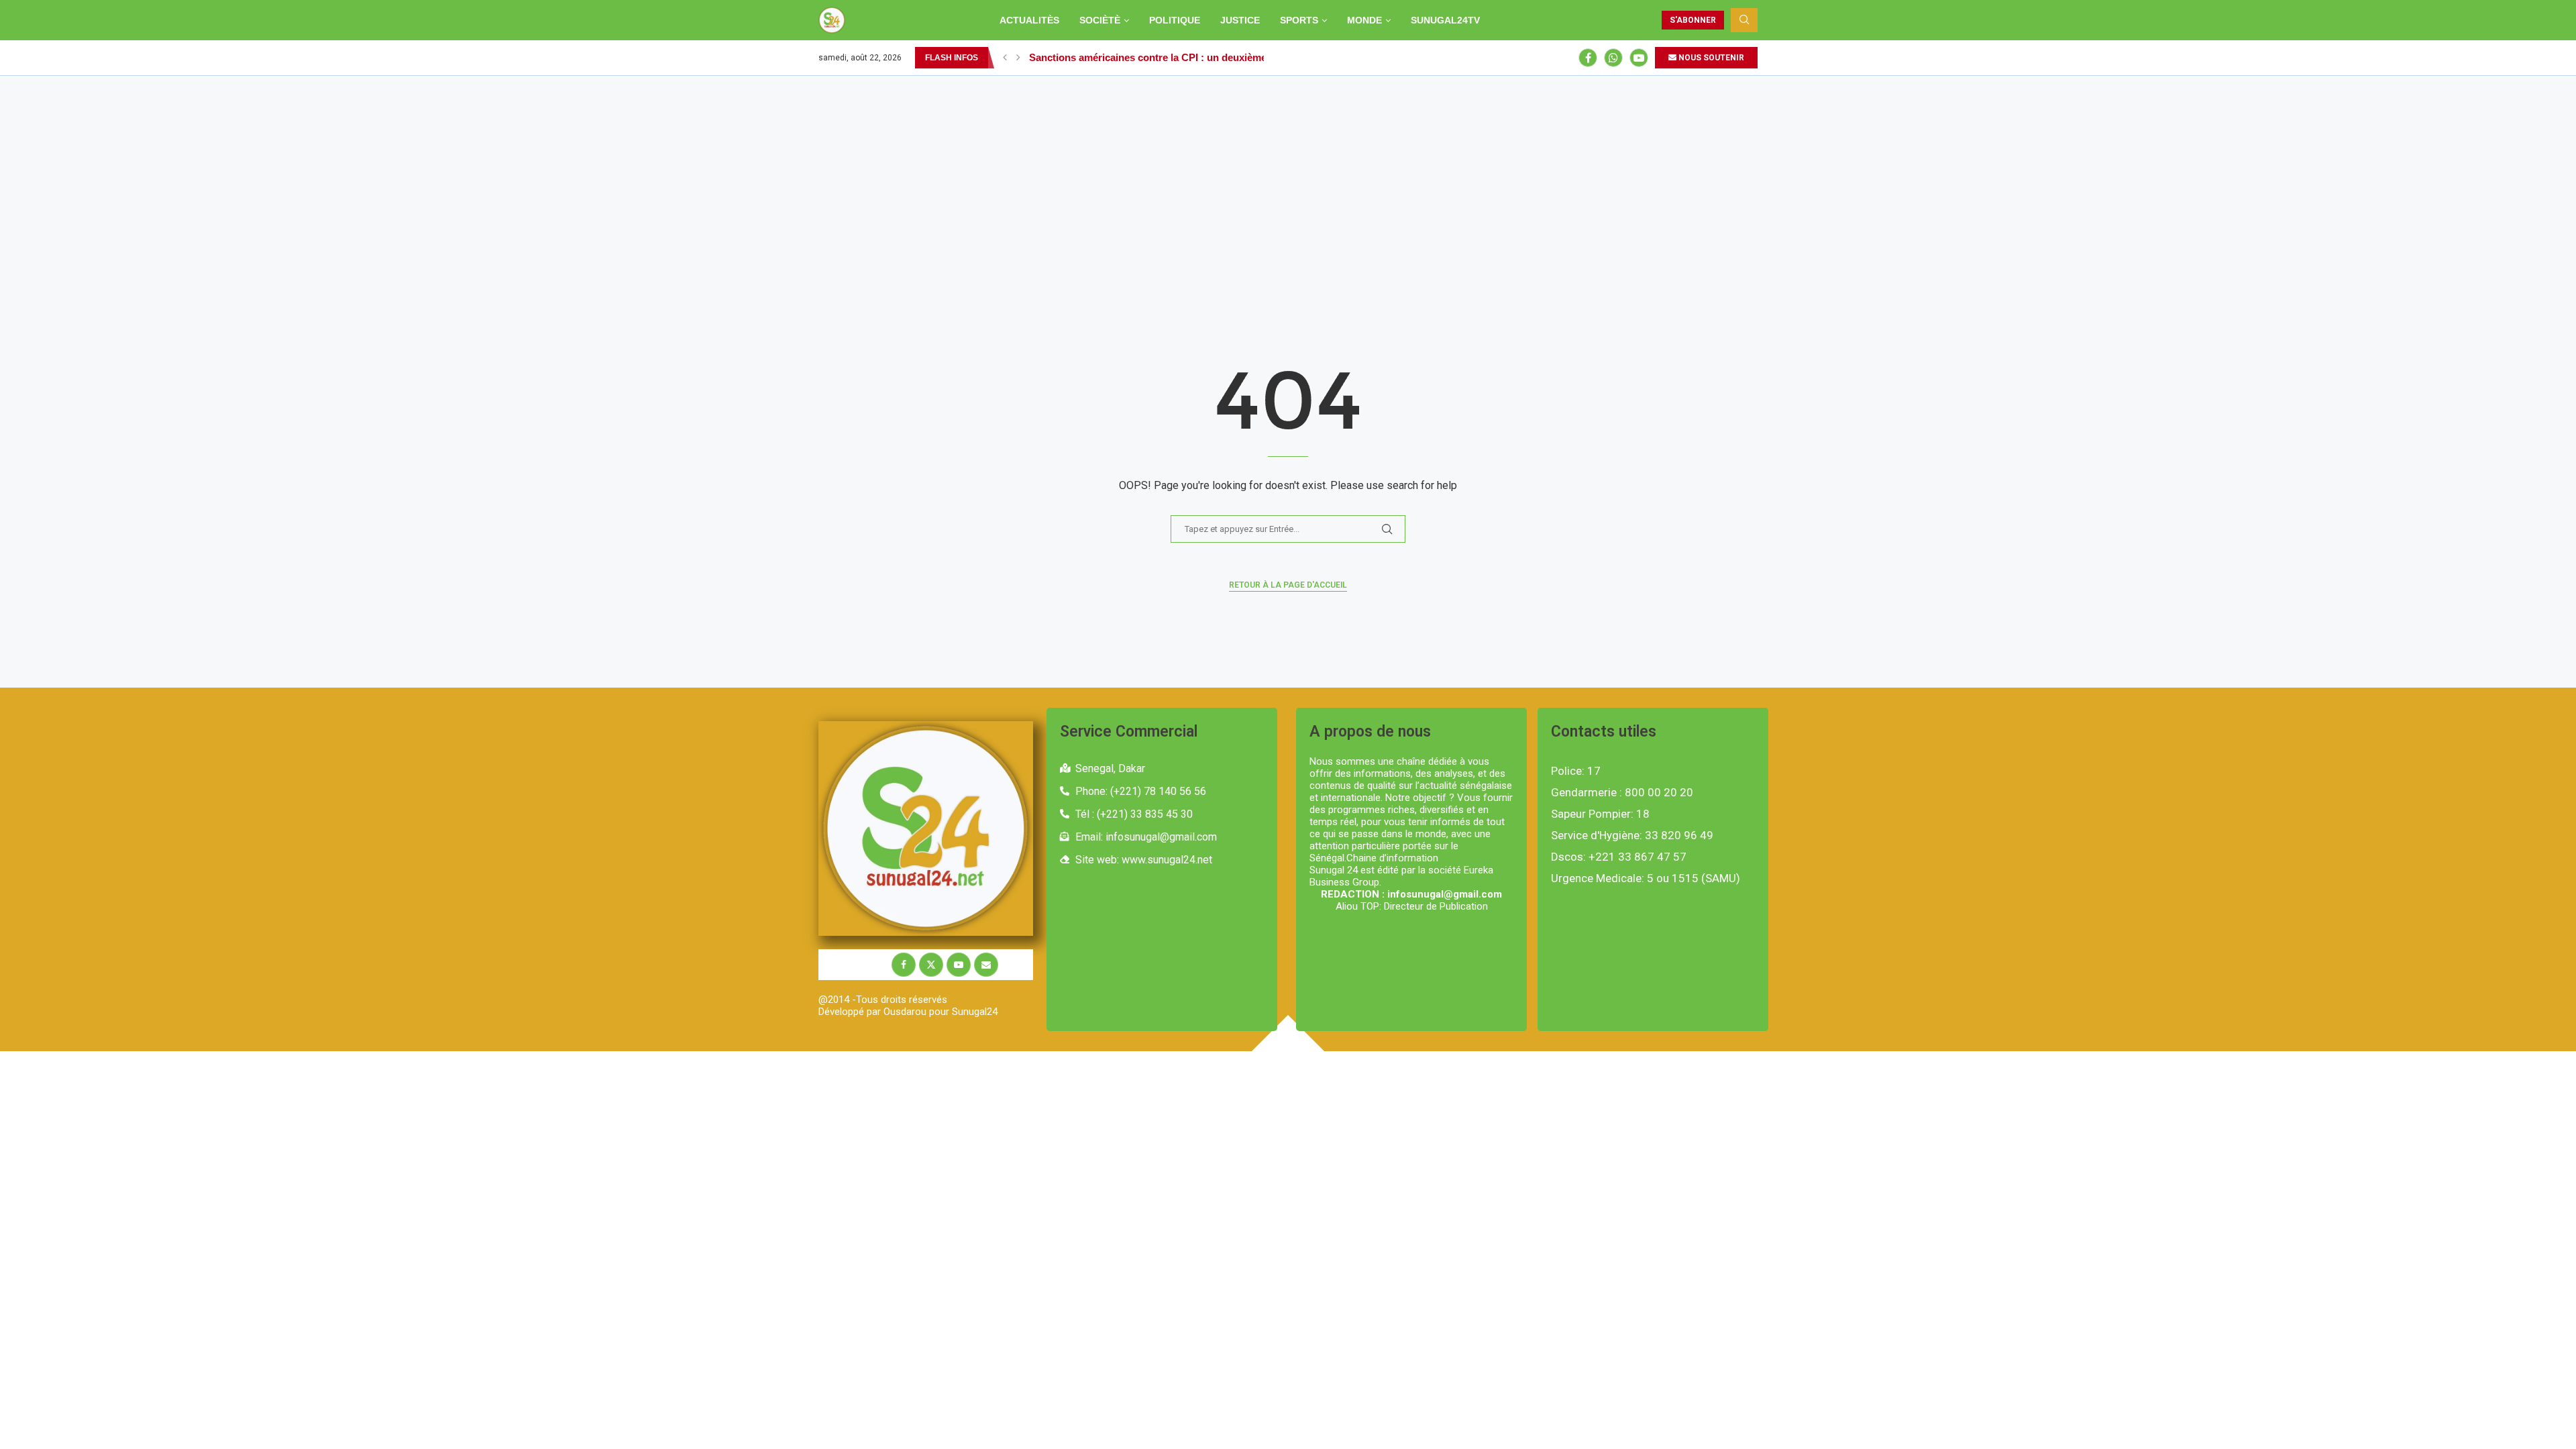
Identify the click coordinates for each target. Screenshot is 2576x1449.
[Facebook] (1588, 58)
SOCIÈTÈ (1100, 20)
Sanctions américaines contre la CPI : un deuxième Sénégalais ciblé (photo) (1205, 57)
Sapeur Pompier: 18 (1600, 814)
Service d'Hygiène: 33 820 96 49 (1632, 836)
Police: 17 (1576, 771)
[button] (1005, 58)
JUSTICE (1240, 20)
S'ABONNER (1693, 20)
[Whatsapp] (1613, 58)
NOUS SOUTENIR (1710, 58)
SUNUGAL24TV (1445, 20)
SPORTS (1299, 20)
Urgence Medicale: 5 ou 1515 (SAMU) (1646, 878)
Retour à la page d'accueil (1288, 585)
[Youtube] (1639, 58)
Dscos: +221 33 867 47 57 (1619, 857)
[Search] (1744, 20)
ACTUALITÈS (1029, 20)
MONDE (1364, 20)
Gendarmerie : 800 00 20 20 (1622, 793)
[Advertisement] (1288, 176)
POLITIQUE (1175, 20)
